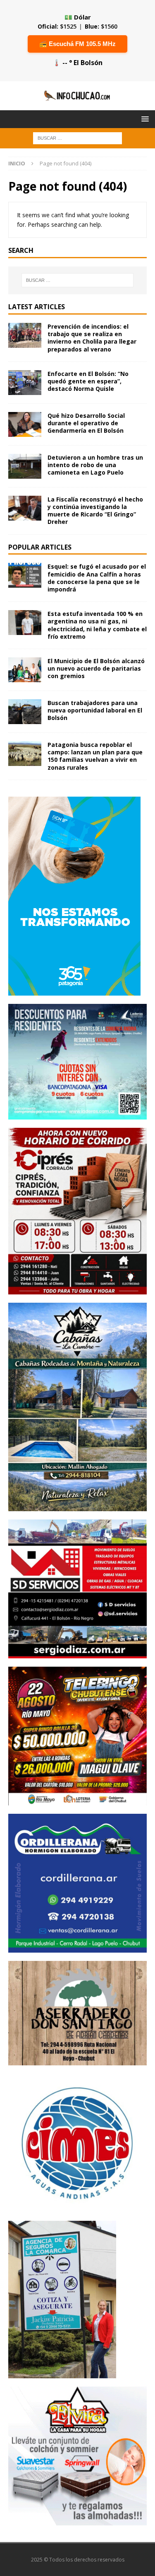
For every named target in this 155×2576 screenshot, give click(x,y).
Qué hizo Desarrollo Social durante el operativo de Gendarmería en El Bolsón (86, 423)
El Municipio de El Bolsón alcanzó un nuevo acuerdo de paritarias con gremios (96, 668)
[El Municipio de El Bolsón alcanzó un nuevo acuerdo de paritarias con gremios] (25, 670)
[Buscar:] (77, 137)
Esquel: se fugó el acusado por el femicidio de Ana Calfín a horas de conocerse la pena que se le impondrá (97, 578)
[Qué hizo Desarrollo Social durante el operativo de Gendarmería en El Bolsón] (25, 424)
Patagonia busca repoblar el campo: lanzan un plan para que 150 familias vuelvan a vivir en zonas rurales (95, 756)
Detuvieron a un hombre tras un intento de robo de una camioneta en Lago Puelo (95, 465)
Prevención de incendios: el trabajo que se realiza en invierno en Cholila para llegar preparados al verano (92, 338)
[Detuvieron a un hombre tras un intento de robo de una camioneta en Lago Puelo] (25, 466)
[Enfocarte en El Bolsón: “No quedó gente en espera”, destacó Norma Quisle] (25, 383)
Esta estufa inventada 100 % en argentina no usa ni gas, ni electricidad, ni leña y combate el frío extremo (97, 625)
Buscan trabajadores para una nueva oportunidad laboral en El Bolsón (95, 710)
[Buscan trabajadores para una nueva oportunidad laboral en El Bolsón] (25, 712)
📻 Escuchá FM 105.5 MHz (77, 44)
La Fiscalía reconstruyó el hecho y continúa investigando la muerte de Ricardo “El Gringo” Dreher (95, 511)
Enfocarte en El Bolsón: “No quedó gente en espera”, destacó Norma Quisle (88, 381)
